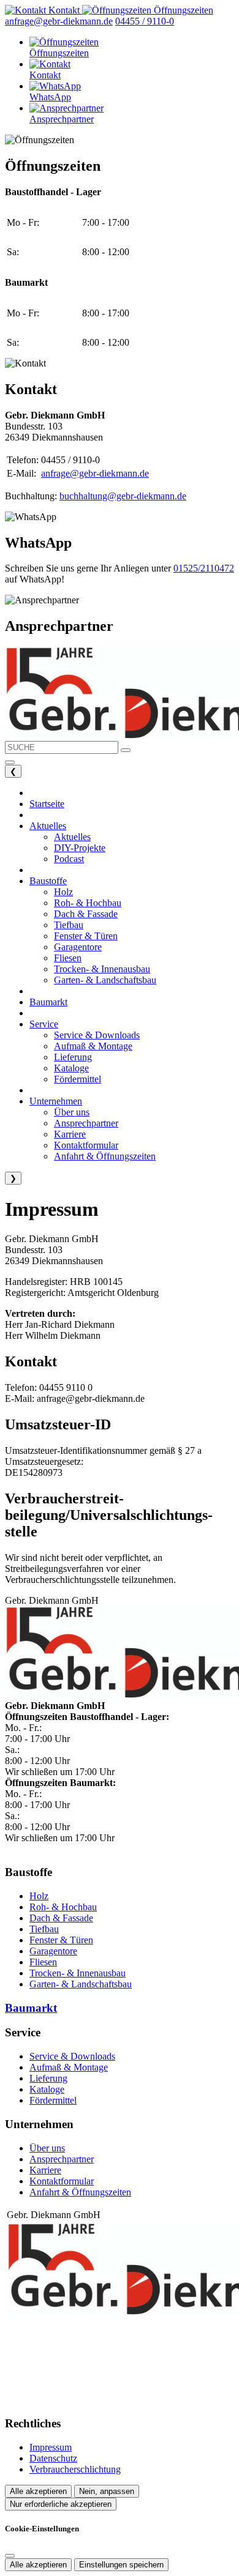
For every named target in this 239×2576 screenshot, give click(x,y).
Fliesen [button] (68, 958)
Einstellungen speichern (121, 2565)
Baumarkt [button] (48, 1002)
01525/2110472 (204, 568)
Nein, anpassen (107, 2491)
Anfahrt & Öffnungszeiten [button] (105, 1156)
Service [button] (44, 1024)
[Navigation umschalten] (10, 762)
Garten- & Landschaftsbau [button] (105, 980)
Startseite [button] (47, 804)
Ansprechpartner (62, 2159)
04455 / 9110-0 (145, 21)
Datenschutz (53, 2458)
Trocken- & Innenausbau (78, 1973)
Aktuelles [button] (48, 826)
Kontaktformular (62, 2181)
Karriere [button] (70, 1134)
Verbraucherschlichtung (75, 2469)
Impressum (51, 2447)
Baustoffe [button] (48, 881)
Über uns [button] (72, 1112)
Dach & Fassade (61, 1918)
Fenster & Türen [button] (86, 936)
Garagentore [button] (78, 947)
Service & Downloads (72, 2056)
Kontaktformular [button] (86, 1145)
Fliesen (43, 1962)
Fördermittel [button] (78, 1079)
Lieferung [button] (73, 1057)
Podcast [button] (69, 859)
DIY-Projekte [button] (80, 848)
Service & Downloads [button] (97, 1035)
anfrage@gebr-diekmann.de (59, 21)
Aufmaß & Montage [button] (93, 1046)
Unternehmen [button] (56, 1101)
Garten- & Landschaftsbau (81, 1984)
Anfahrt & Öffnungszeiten (80, 2192)
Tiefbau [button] (69, 925)
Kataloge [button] (71, 1068)
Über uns (47, 2148)
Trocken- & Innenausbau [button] (102, 969)
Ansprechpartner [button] (86, 1123)
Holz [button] (63, 892)
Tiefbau (44, 1929)
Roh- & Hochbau (63, 1907)
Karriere (45, 2170)
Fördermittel (53, 2100)
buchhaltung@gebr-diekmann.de (123, 496)
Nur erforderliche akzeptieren (61, 2504)
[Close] (10, 2556)
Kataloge (47, 2089)
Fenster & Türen (61, 1940)
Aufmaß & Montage (69, 2067)
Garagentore (53, 1951)
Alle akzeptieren (38, 2491)
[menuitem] (44, 10)
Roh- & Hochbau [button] (88, 903)
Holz (39, 1896)
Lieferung (48, 2078)
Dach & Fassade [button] (86, 914)
